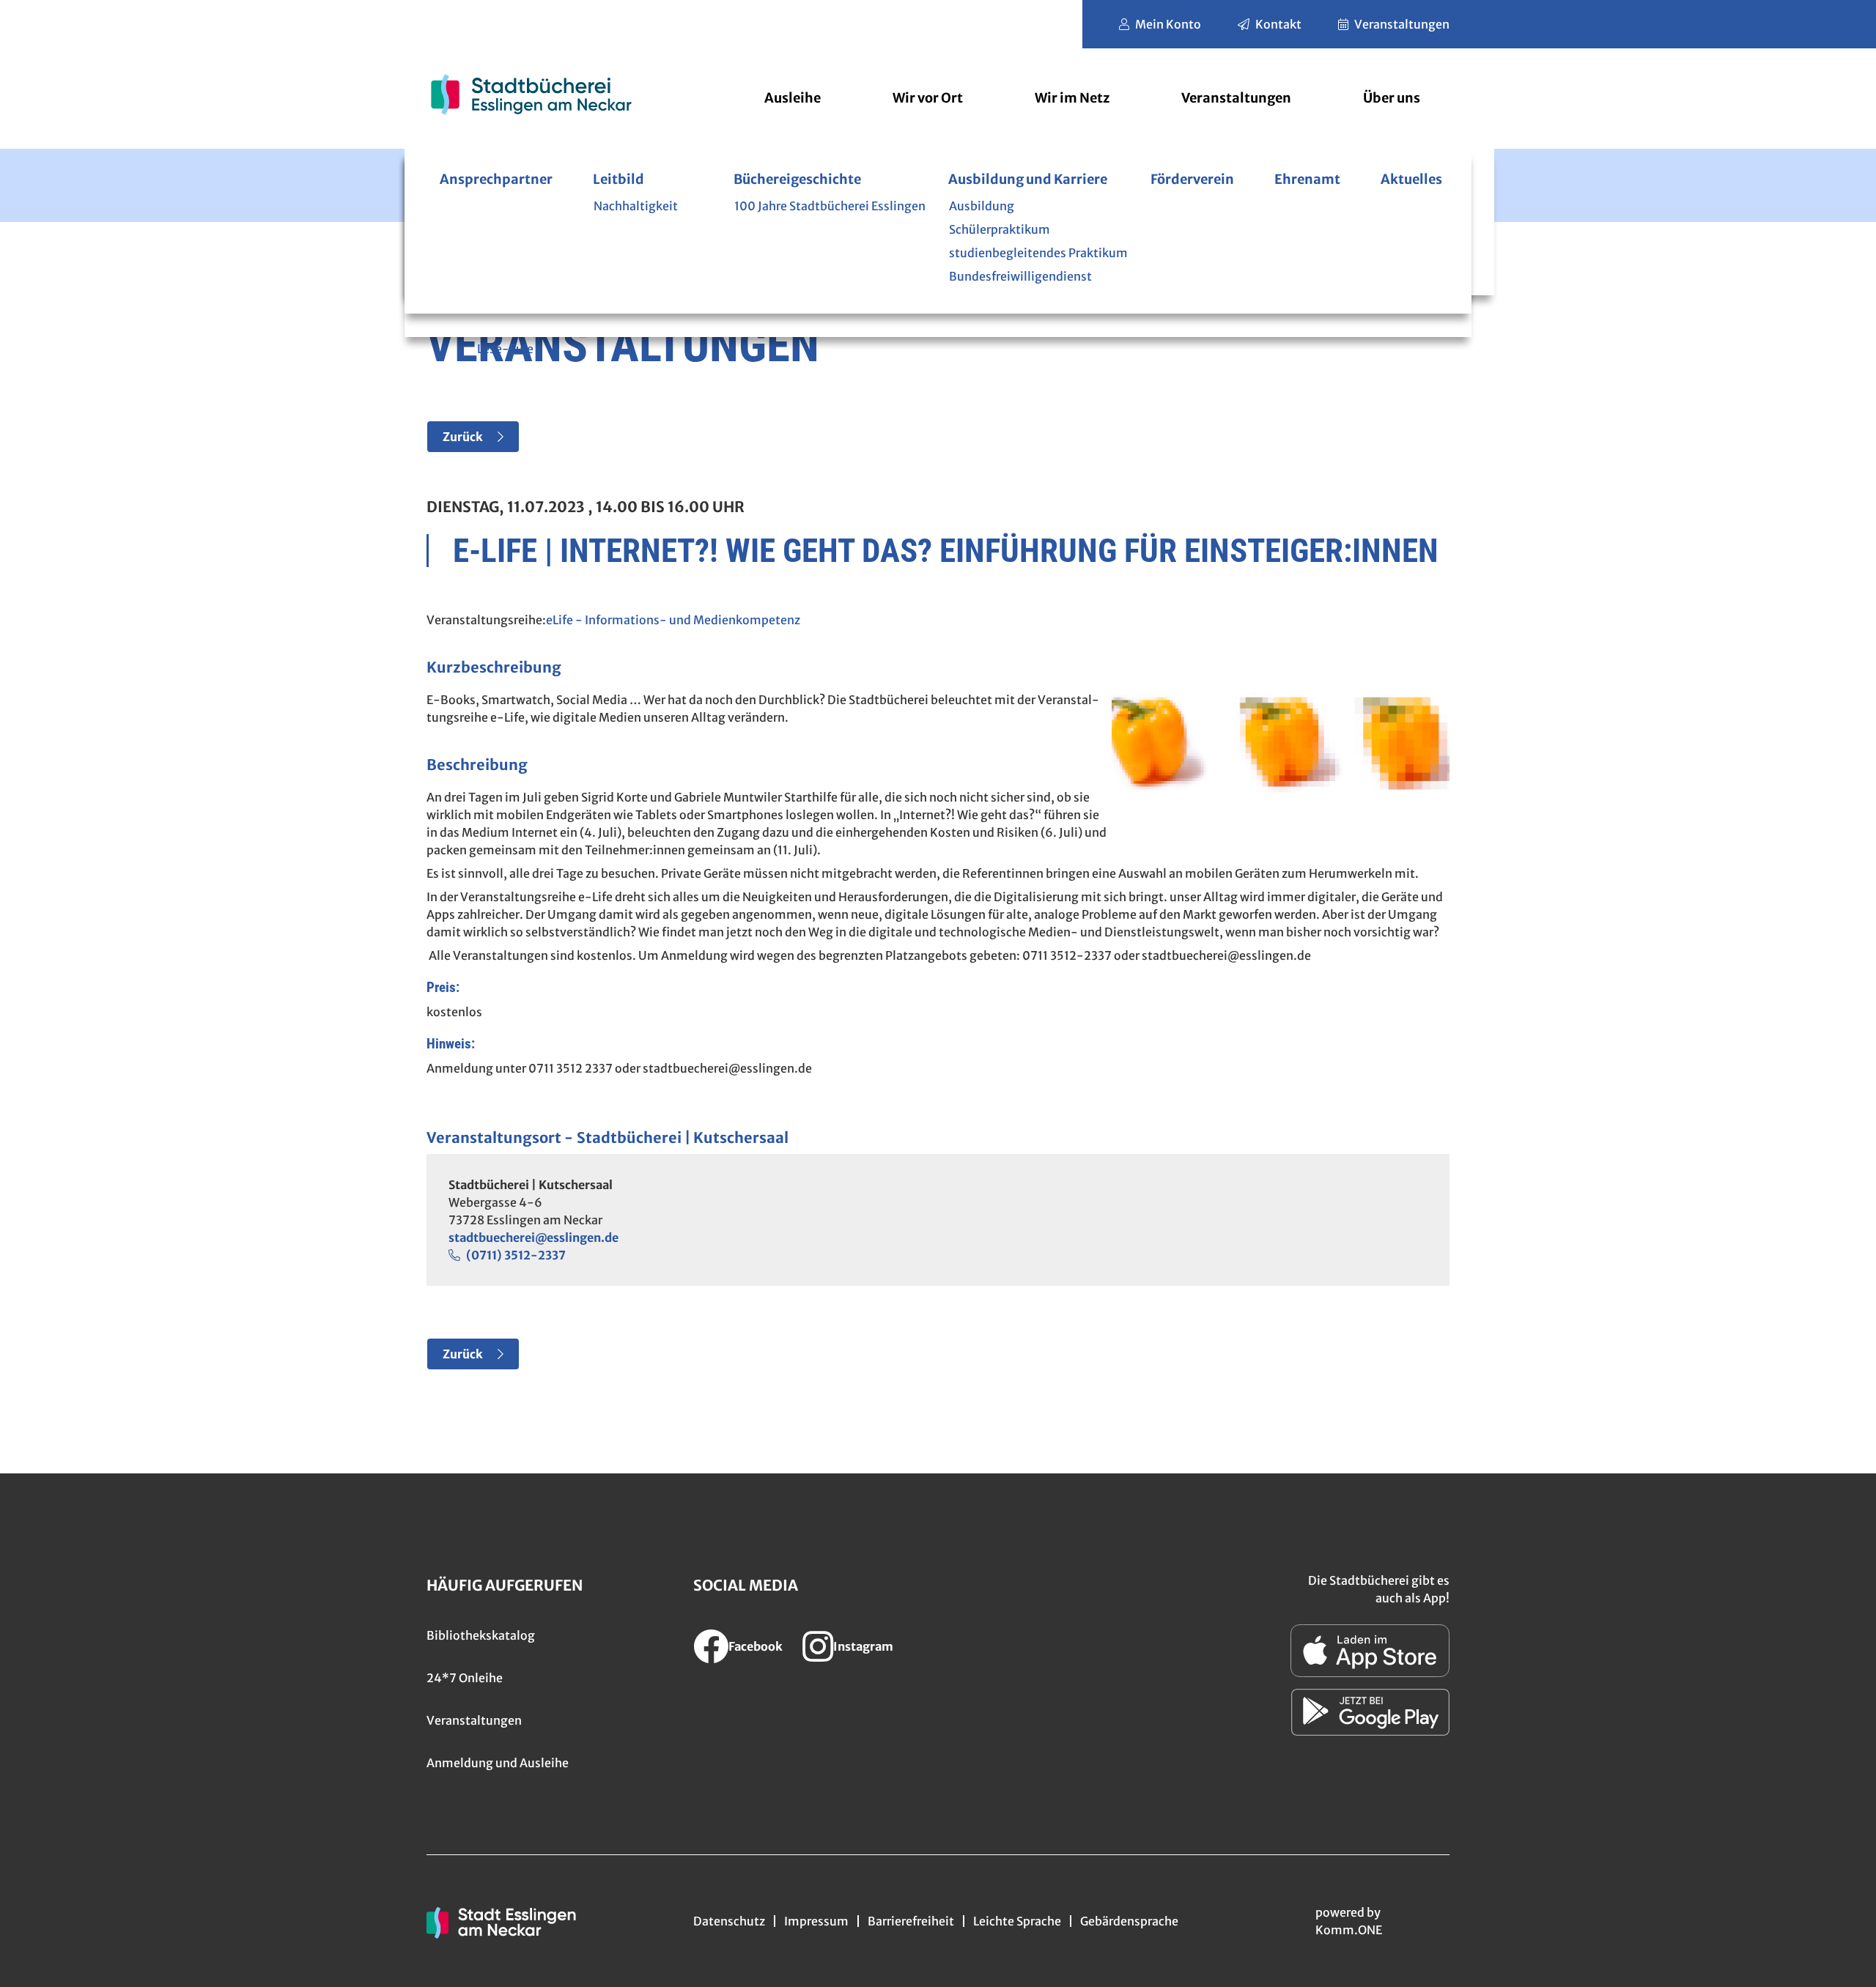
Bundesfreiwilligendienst (1020, 276)
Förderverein (1192, 179)
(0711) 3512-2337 (516, 1255)
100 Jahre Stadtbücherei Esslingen (830, 206)
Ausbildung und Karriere (1028, 179)
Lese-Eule (505, 349)
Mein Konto (1168, 24)
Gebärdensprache (1129, 1921)
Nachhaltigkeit (636, 206)
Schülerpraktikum (1000, 229)
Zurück (463, 437)
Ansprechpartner (496, 179)
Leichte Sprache (1017, 1921)
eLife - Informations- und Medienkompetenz (673, 620)
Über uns (1392, 98)
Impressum (816, 1921)
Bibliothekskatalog (481, 1635)
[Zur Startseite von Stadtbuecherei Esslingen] (531, 94)
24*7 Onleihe (465, 1678)
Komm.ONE (1349, 1930)
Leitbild (618, 179)
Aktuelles (1411, 179)
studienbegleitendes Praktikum (1038, 253)
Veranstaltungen (1402, 24)
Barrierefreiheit (911, 1921)
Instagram (863, 1646)
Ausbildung (982, 206)
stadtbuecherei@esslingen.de (533, 1237)
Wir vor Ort (928, 98)
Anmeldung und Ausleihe (498, 1763)
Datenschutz (729, 1921)
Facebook (756, 1646)
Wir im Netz (1072, 98)
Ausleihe (793, 98)
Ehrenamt (1307, 179)
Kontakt (1278, 24)
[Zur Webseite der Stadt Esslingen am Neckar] (501, 1921)
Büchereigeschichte (797, 179)
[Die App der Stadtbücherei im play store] (1370, 1712)
